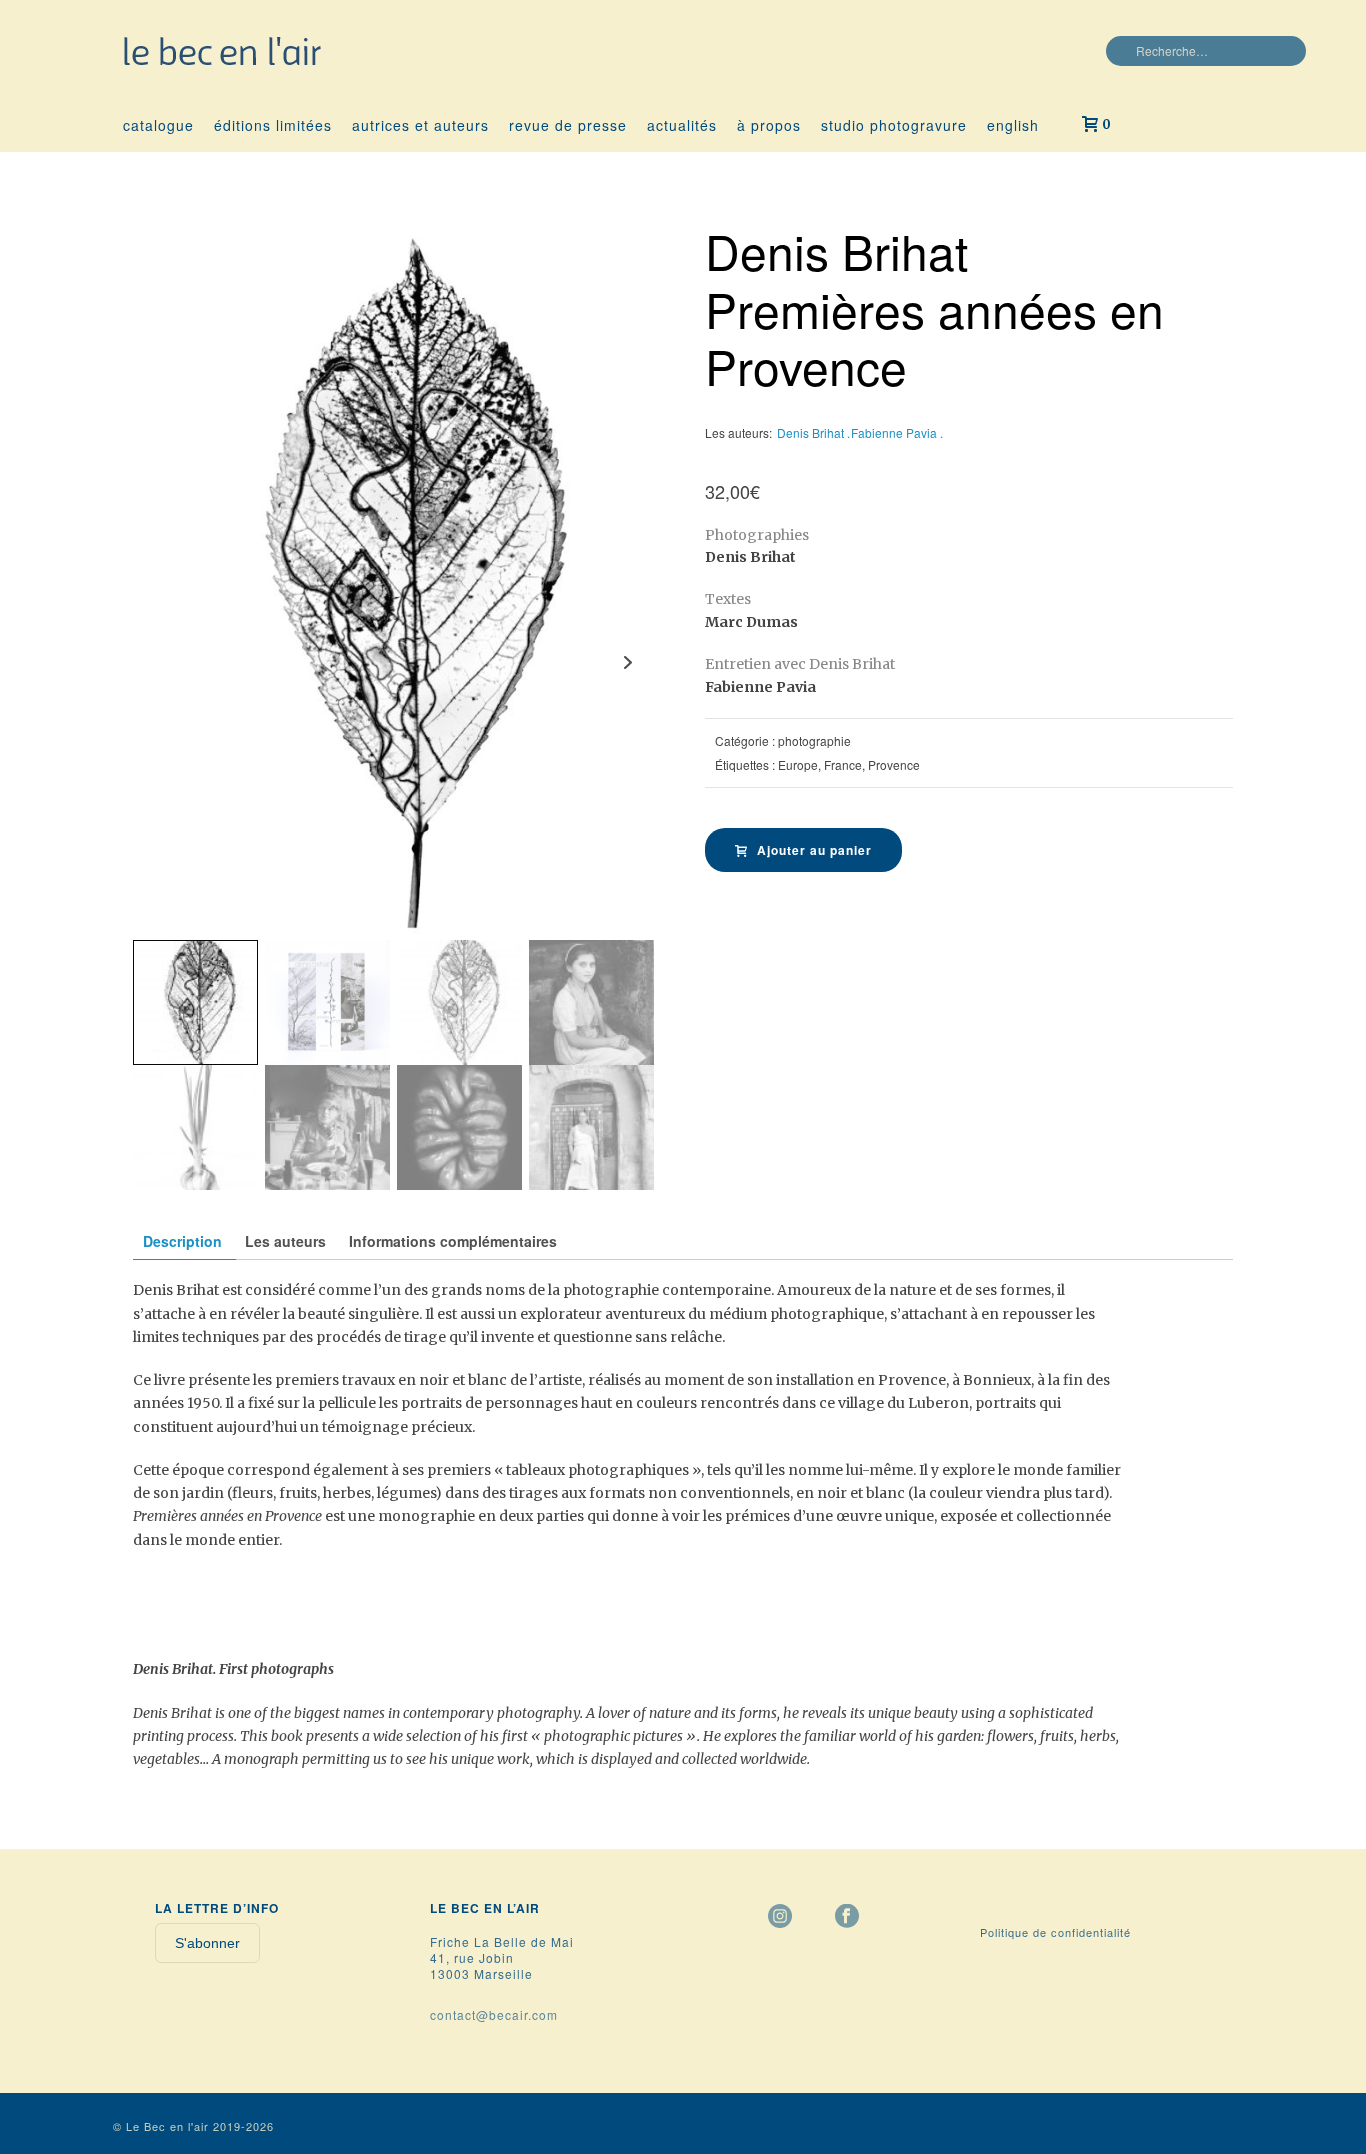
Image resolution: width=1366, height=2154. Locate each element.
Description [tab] (182, 1241)
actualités (682, 125)
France (843, 764)
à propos (769, 125)
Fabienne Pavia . (897, 432)
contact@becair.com (494, 2014)
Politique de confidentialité (1055, 1932)
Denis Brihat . (813, 432)
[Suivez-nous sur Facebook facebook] (847, 1917)
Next (627, 662)
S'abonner (207, 1943)
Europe (798, 764)
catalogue (158, 125)
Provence (894, 764)
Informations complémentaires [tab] (453, 1241)
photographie (814, 740)
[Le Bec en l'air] (223, 50)
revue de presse (568, 125)
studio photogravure (894, 125)
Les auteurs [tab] (285, 1241)
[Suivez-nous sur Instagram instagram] (780, 1917)
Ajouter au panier (814, 850)
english (1013, 125)
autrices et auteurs (420, 125)
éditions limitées (273, 125)
